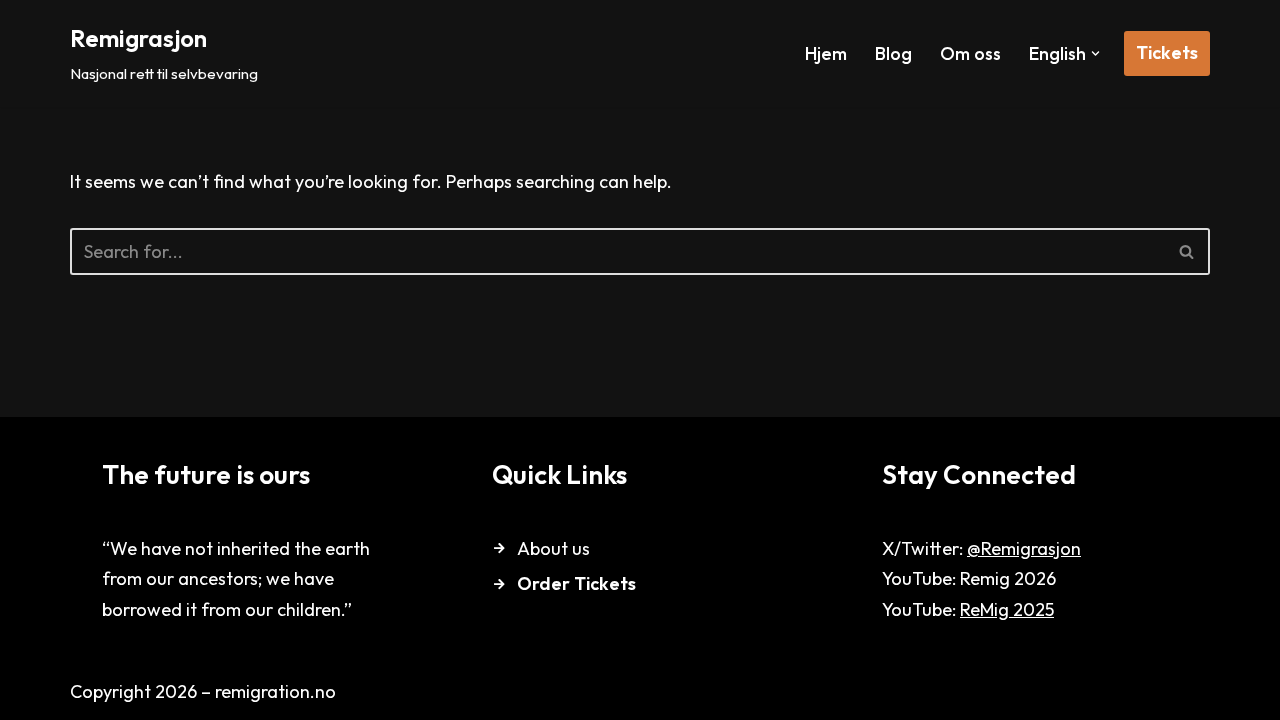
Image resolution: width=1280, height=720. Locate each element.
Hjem (826, 53)
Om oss (970, 53)
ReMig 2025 (1007, 609)
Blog (893, 53)
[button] (1095, 53)
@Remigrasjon (1024, 548)
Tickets (1167, 52)
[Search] (1187, 251)
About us (553, 548)
